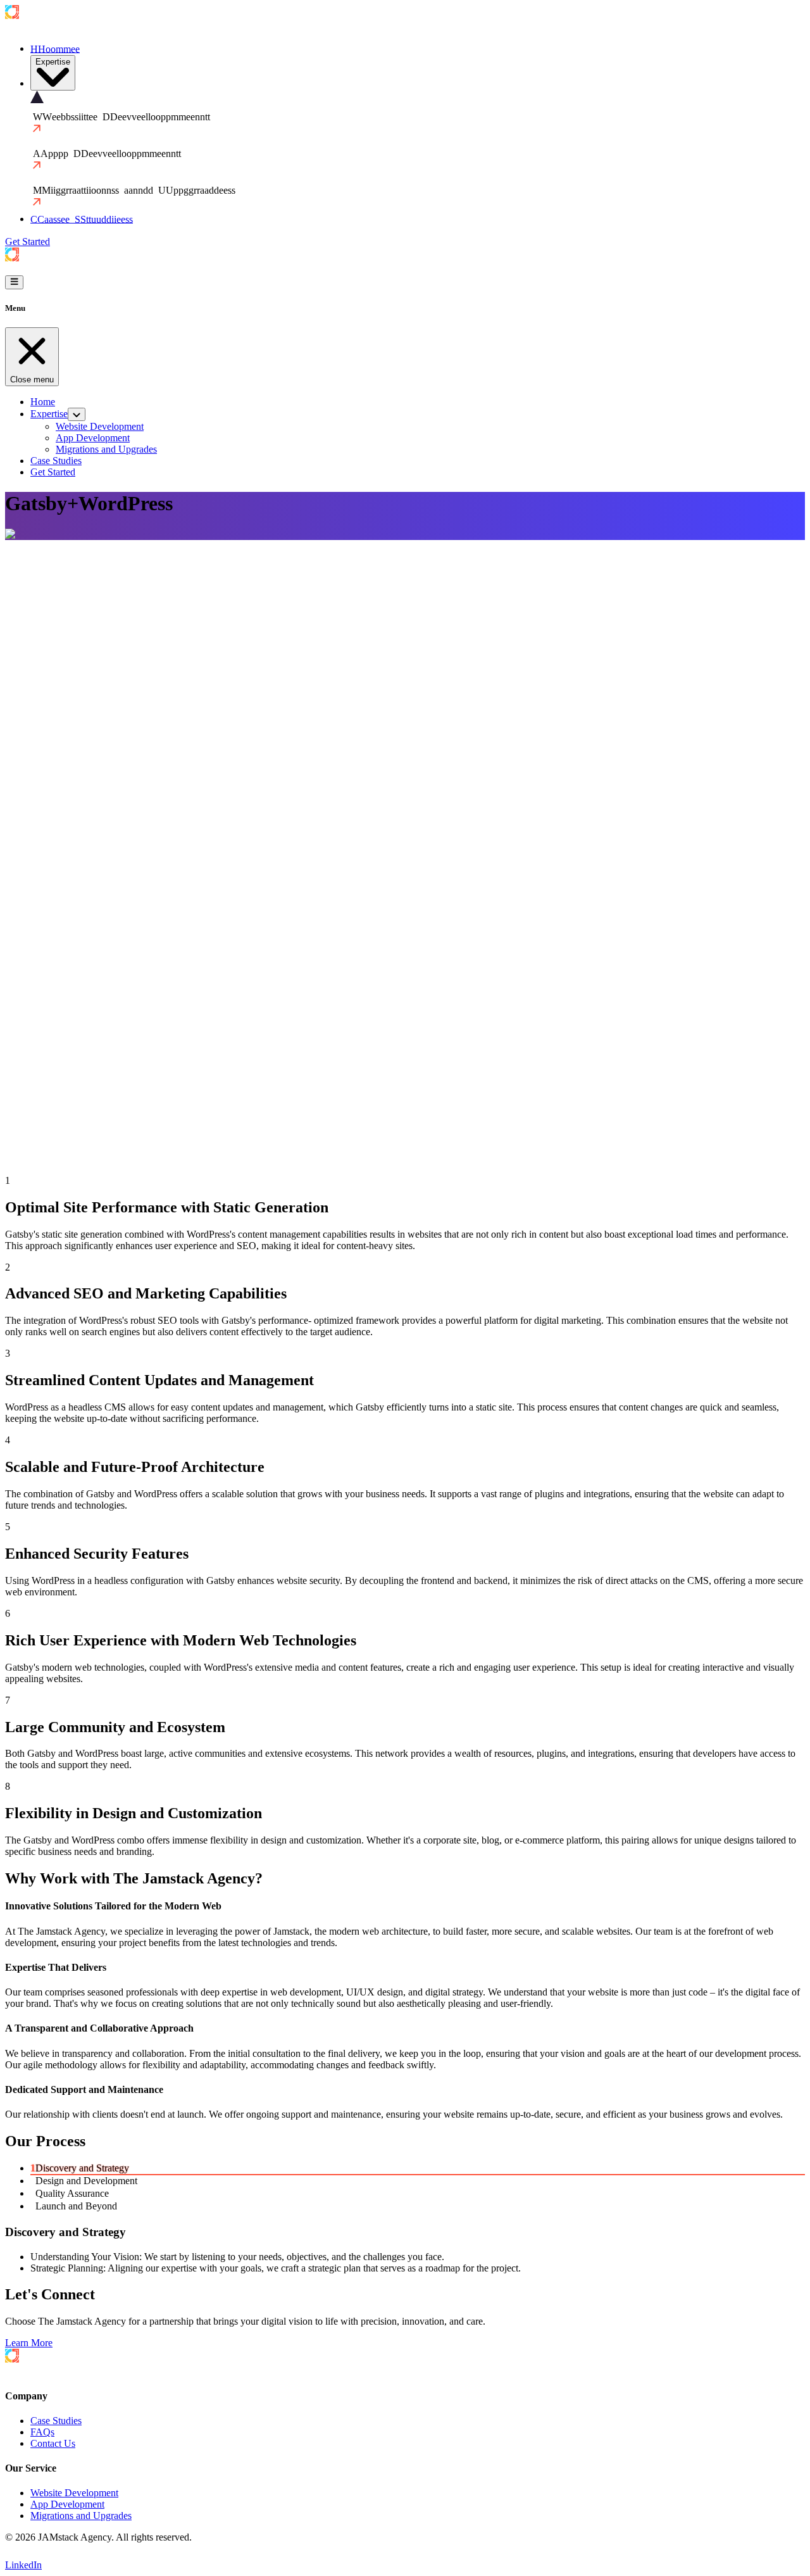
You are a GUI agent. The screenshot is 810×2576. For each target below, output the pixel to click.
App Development (67, 2504)
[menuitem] (53, 73)
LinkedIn (23, 2565)
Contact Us (53, 2443)
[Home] (46, 27)
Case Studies (56, 2421)
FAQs (42, 2432)
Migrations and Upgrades (81, 2516)
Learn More (29, 2343)
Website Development (74, 2493)
